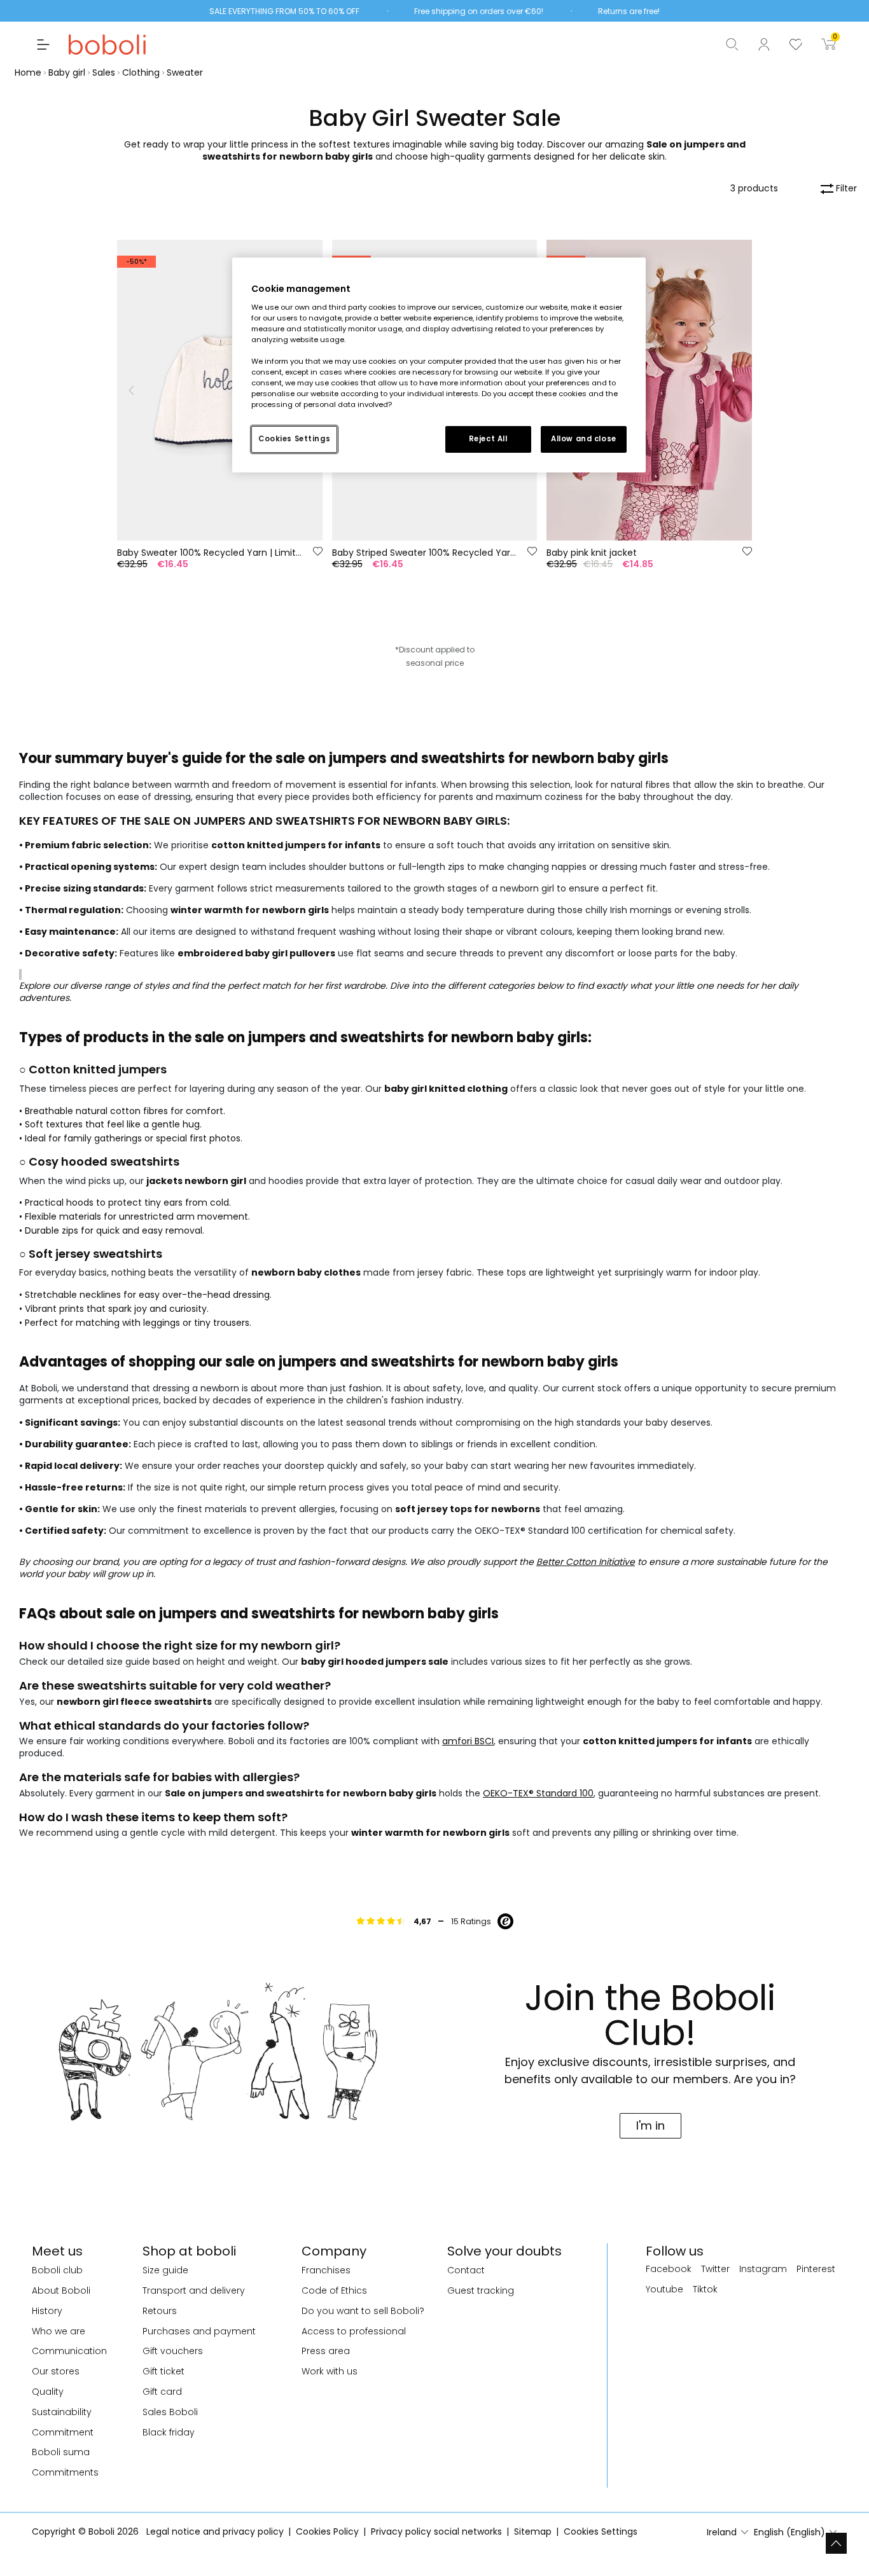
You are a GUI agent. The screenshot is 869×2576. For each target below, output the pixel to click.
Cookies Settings (294, 439)
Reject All (488, 439)
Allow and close (584, 439)
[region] (439, 365)
